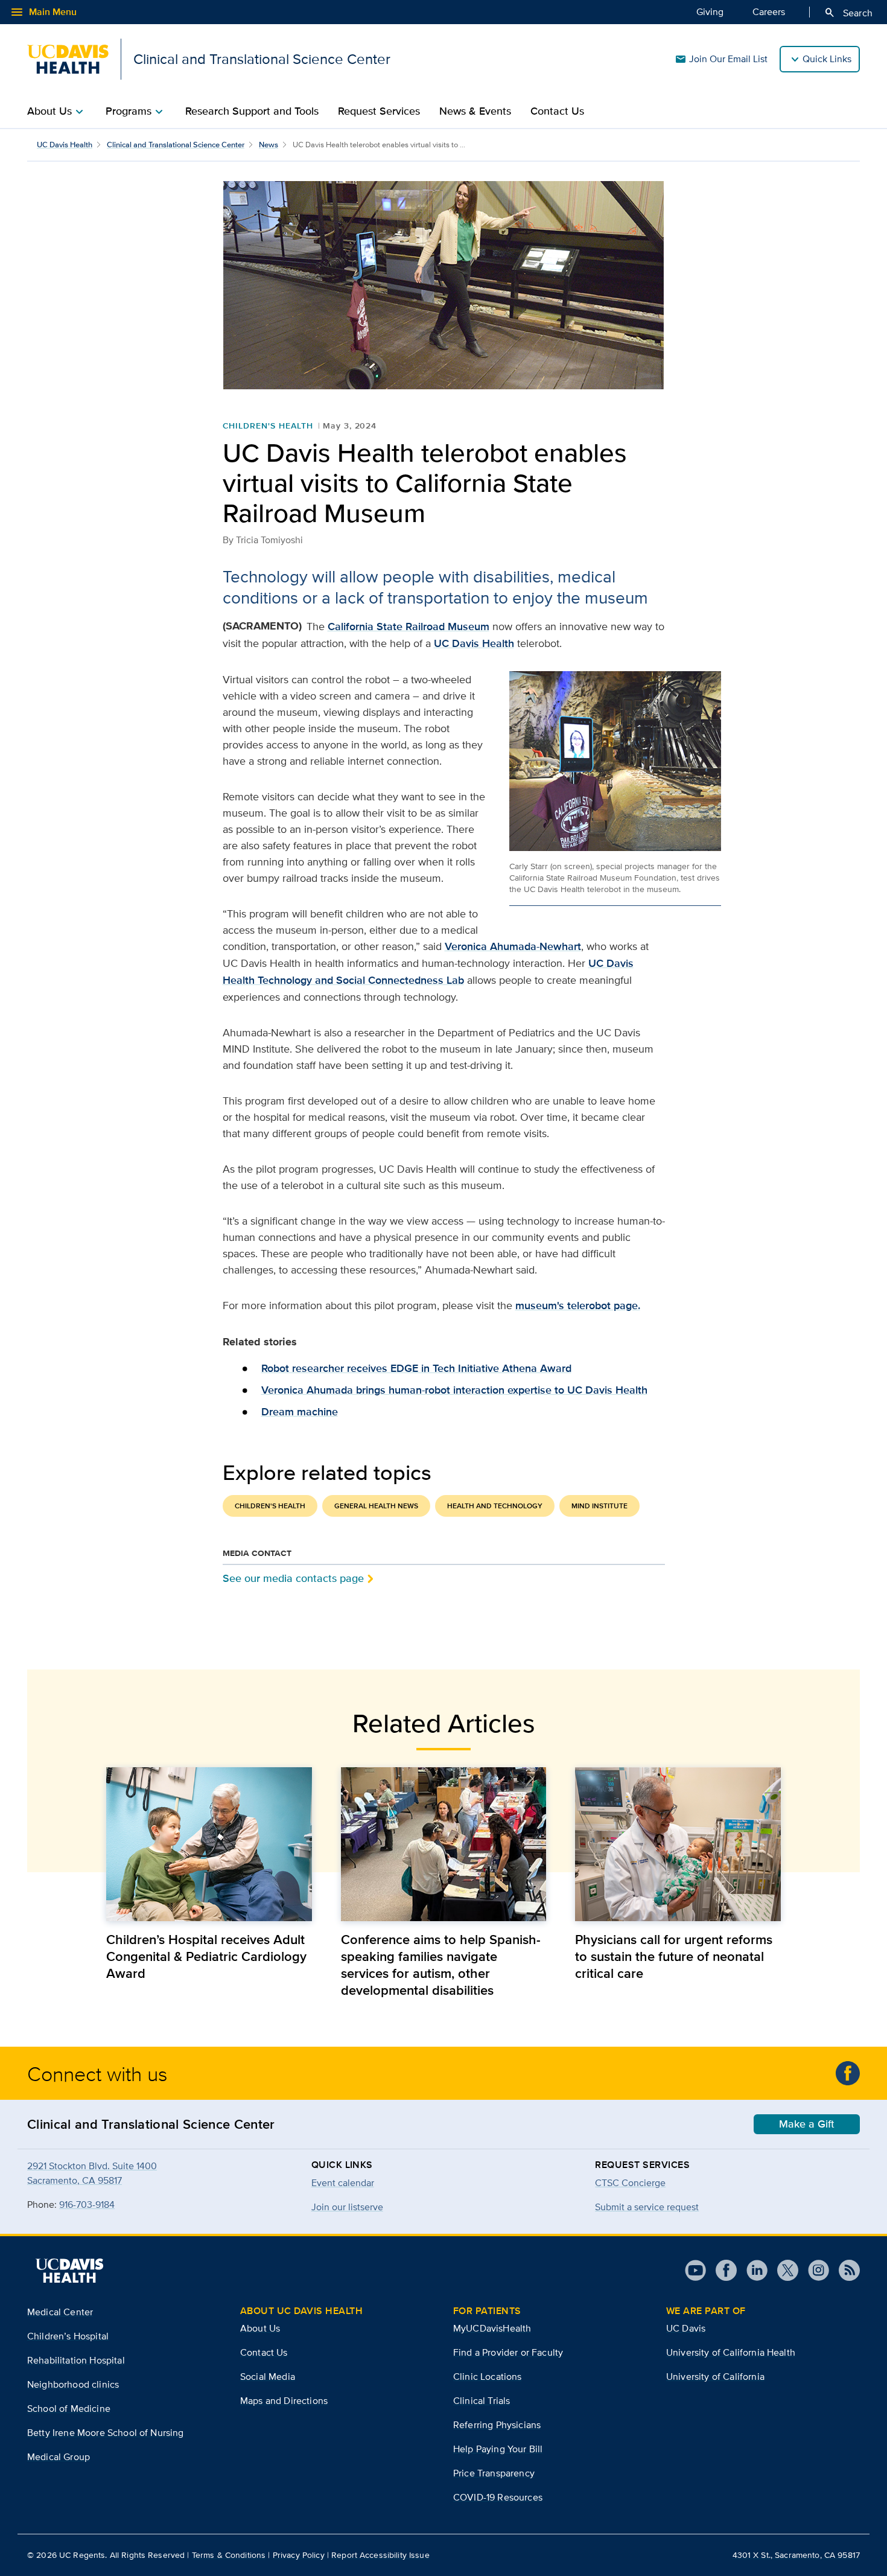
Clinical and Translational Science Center (176, 145)
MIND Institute (599, 1506)
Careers (769, 12)
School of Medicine (69, 2409)
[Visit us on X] (783, 2270)
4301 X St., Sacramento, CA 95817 (796, 2555)
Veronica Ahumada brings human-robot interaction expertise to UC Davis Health (454, 1390)
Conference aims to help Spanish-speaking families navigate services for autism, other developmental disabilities (441, 1965)
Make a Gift (807, 2124)
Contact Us (557, 111)
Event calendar (343, 2183)
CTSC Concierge (630, 2183)
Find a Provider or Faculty (508, 2352)
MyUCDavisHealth (492, 2328)
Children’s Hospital (68, 2336)
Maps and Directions (284, 2401)
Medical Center (60, 2312)
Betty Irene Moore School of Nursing (106, 2433)
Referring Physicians (497, 2425)
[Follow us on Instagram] (814, 2270)
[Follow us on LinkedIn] (752, 2270)
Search (848, 13)
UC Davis (686, 2328)
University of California (715, 2377)
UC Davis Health (65, 145)
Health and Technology (495, 1506)
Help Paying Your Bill (498, 2449)
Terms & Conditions (229, 2555)
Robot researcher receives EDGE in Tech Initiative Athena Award (416, 1368)
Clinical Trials (482, 2401)
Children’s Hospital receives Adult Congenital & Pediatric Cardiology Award (206, 1956)
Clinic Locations (488, 2377)
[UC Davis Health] (69, 2271)
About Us (260, 2328)
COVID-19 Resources (498, 2497)
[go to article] (209, 1844)
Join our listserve (347, 2207)
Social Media (268, 2377)
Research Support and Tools (252, 111)
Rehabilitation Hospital (76, 2360)
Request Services (379, 111)
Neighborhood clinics (73, 2384)
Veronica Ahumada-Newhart (513, 946)
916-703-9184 (87, 2205)
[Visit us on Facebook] (721, 2270)
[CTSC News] (848, 2073)
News (269, 145)
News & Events (475, 111)
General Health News (376, 1506)
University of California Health (731, 2352)
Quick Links (827, 59)
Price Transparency (494, 2473)
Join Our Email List (721, 59)
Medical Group (59, 2457)
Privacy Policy (299, 2555)
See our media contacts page (293, 1578)
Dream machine (300, 1412)
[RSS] (844, 2270)
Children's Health (268, 426)
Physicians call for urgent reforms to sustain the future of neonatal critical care (674, 1956)
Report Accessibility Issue (380, 2555)
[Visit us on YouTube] (695, 2270)
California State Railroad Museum (409, 626)
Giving (710, 12)
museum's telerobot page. (578, 1306)
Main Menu (43, 12)
